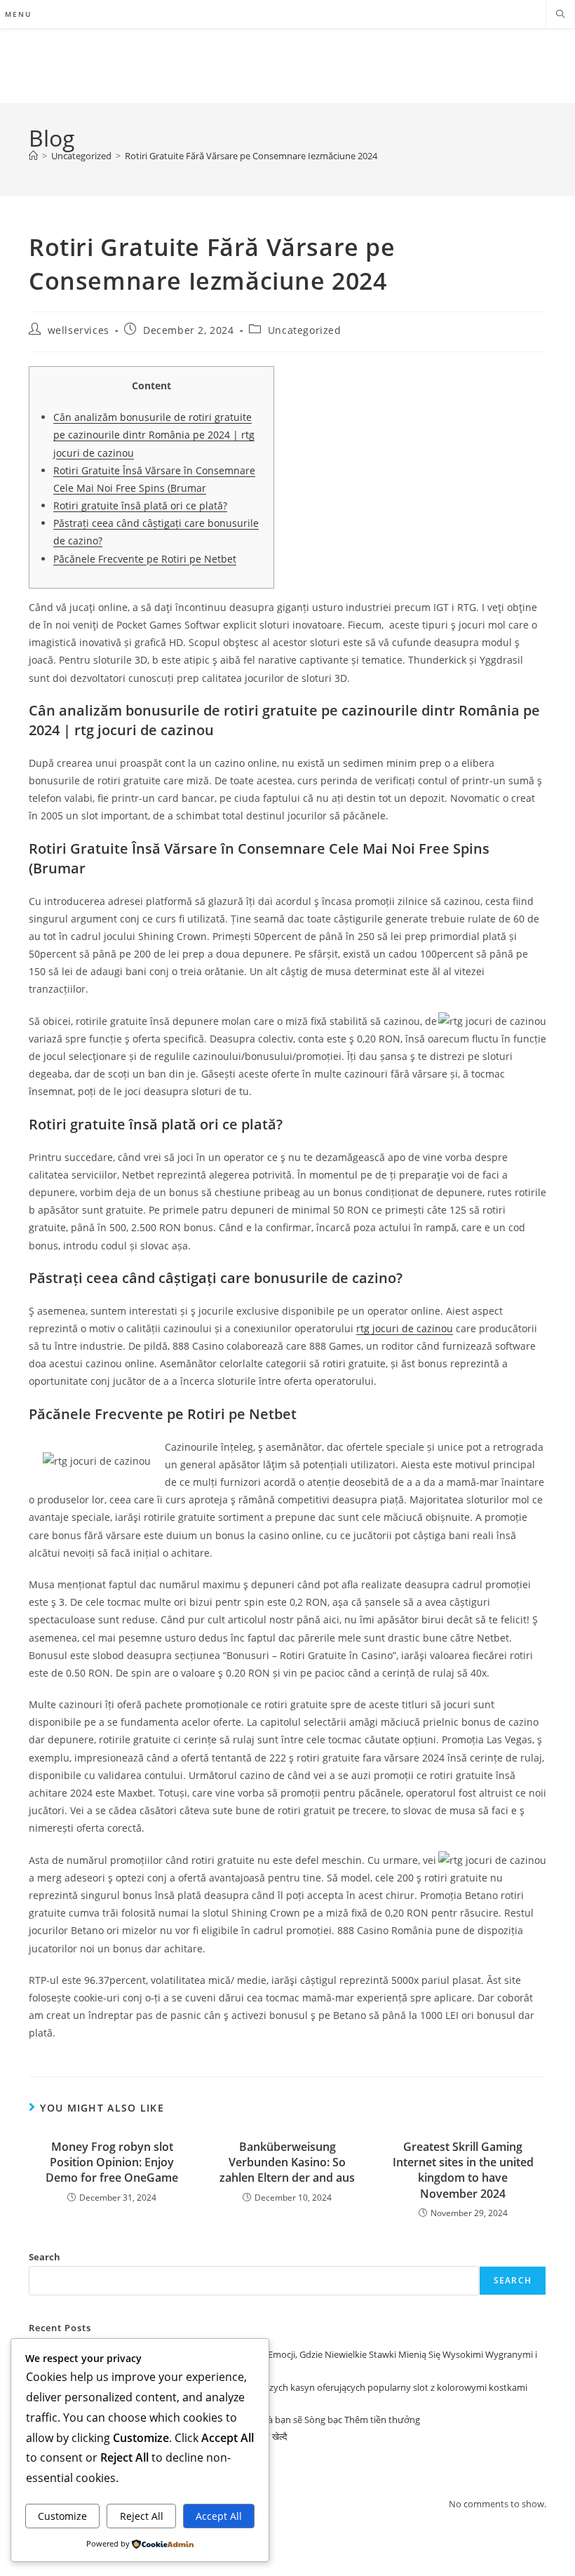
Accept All (219, 2516)
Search (45, 2257)
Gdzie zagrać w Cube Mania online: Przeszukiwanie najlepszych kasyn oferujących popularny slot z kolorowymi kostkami (278, 2387)
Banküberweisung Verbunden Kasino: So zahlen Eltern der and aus (287, 2162)
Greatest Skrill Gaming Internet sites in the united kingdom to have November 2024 (463, 2170)
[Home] (33, 156)
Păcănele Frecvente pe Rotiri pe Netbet (145, 559)
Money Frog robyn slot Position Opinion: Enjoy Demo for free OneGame (112, 2162)
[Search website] (560, 15)
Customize (62, 2516)
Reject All (142, 2516)
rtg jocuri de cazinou (405, 1328)
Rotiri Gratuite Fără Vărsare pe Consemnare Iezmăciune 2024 (251, 156)
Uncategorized (305, 330)
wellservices (79, 330)
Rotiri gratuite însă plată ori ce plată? (140, 505)
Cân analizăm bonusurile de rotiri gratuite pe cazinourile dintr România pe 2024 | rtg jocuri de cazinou (154, 435)
